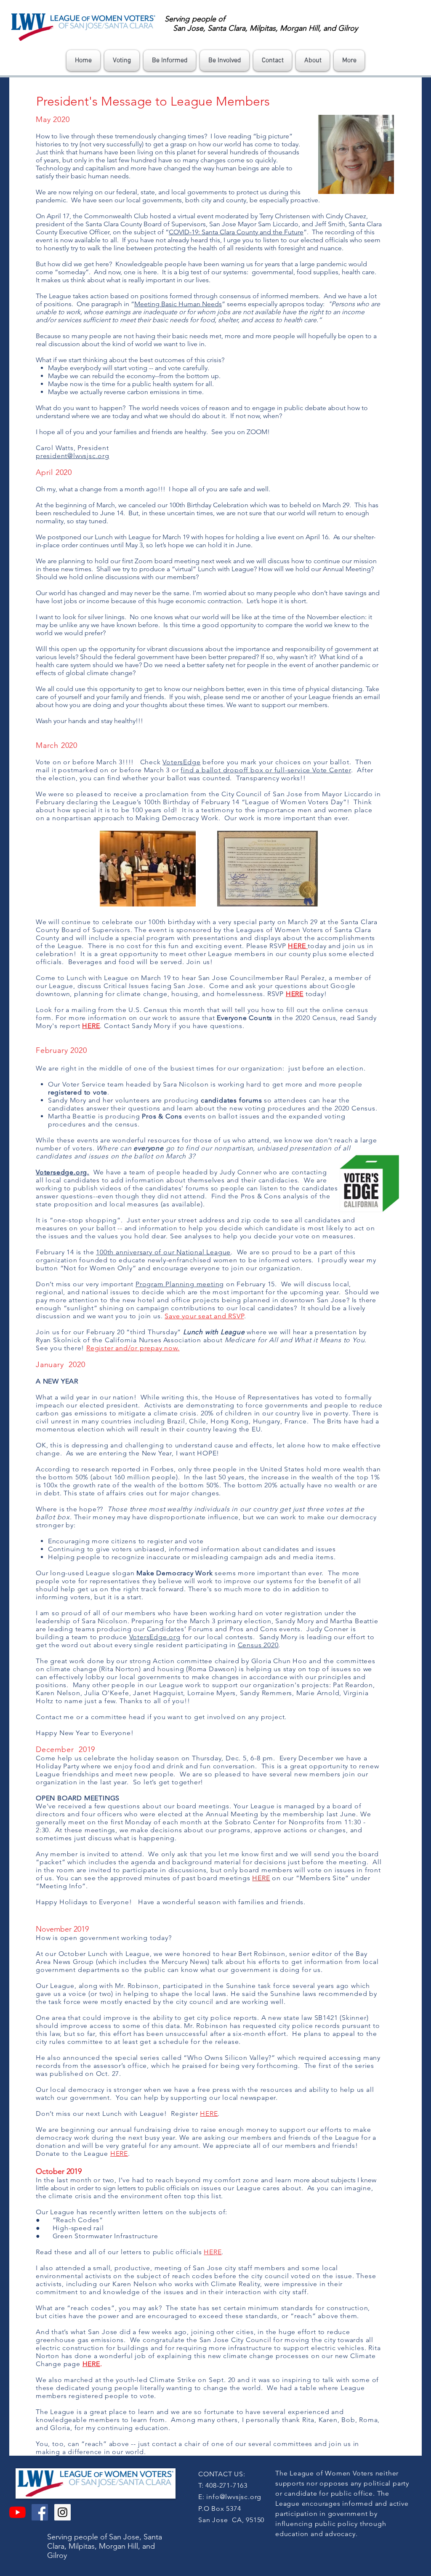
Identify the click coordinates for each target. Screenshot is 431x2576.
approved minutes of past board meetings (180, 1878)
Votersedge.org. (63, 1172)
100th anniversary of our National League (163, 1252)
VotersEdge (181, 762)
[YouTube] (17, 2512)
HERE (261, 1878)
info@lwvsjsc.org (234, 2497)
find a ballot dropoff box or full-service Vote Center (266, 770)
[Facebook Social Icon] (40, 2512)
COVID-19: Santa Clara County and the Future (236, 232)
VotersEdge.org (155, 1637)
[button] (122, 61)
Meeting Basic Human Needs (178, 304)
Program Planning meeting (180, 1284)
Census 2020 (258, 1645)
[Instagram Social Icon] (63, 2512)
